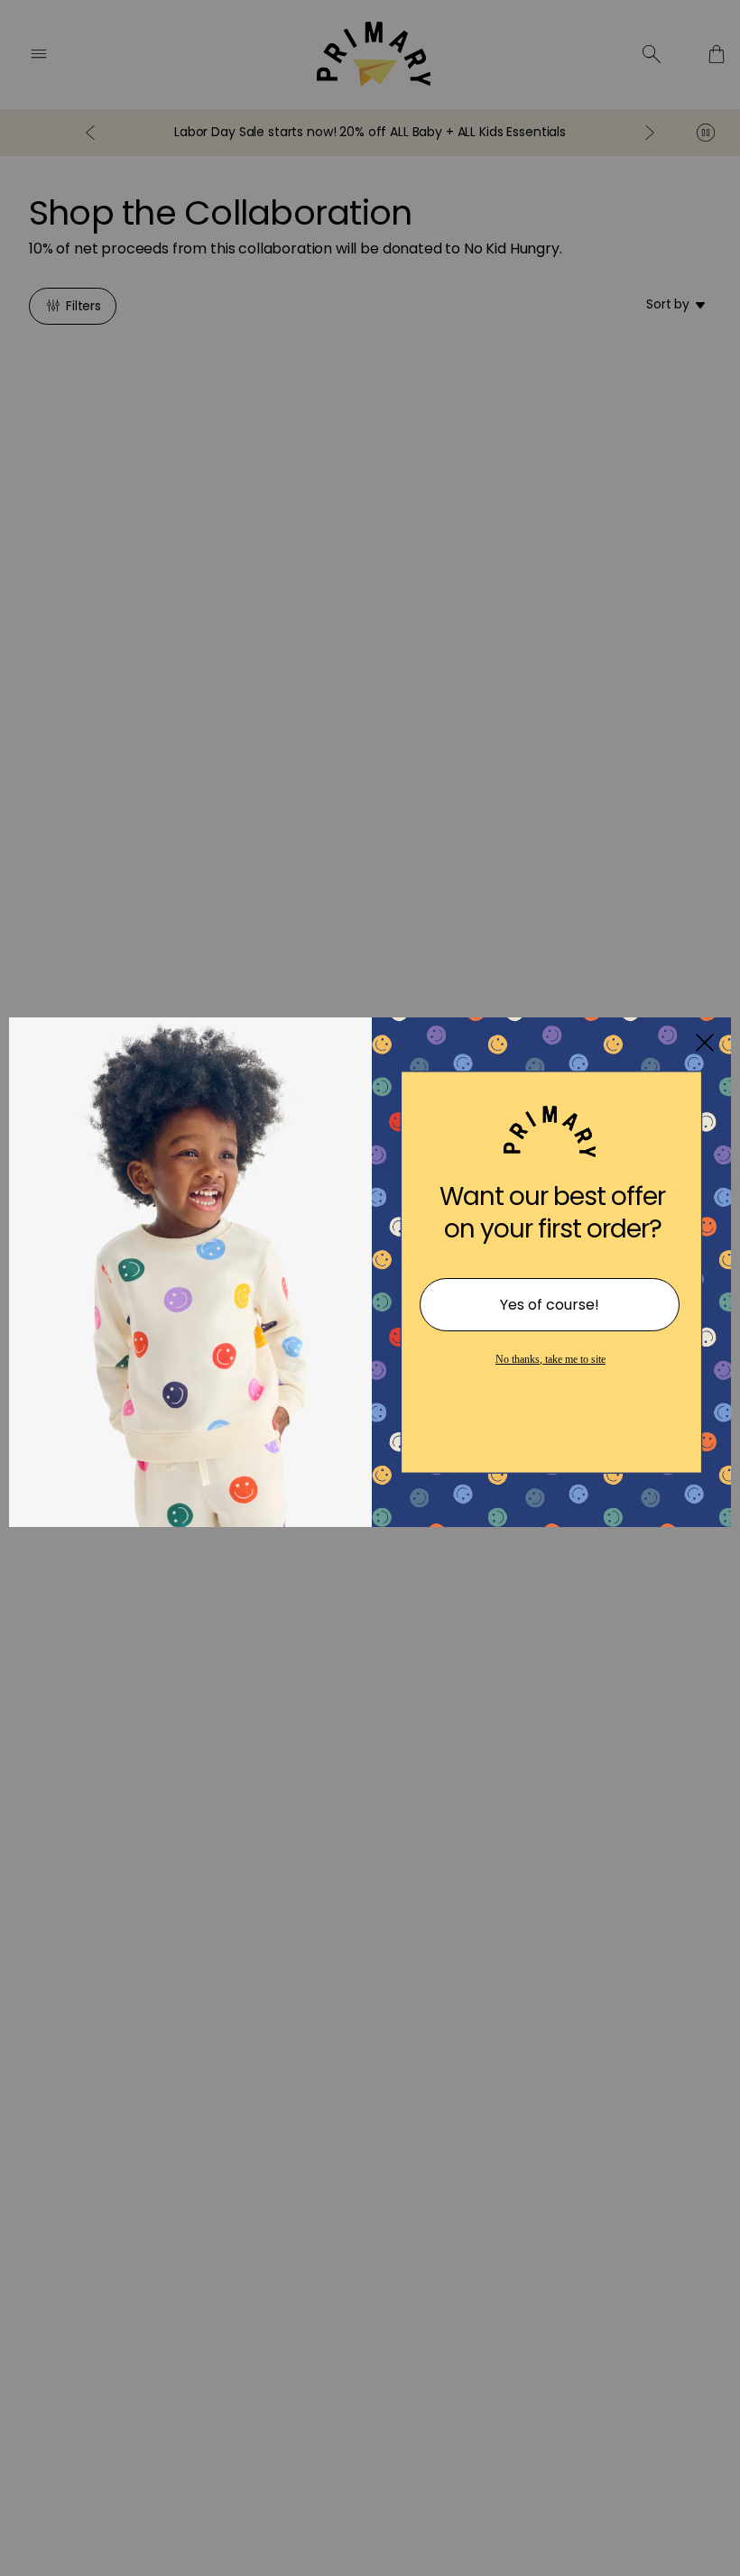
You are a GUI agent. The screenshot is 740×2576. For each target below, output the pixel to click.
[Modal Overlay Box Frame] (370, 1288)
